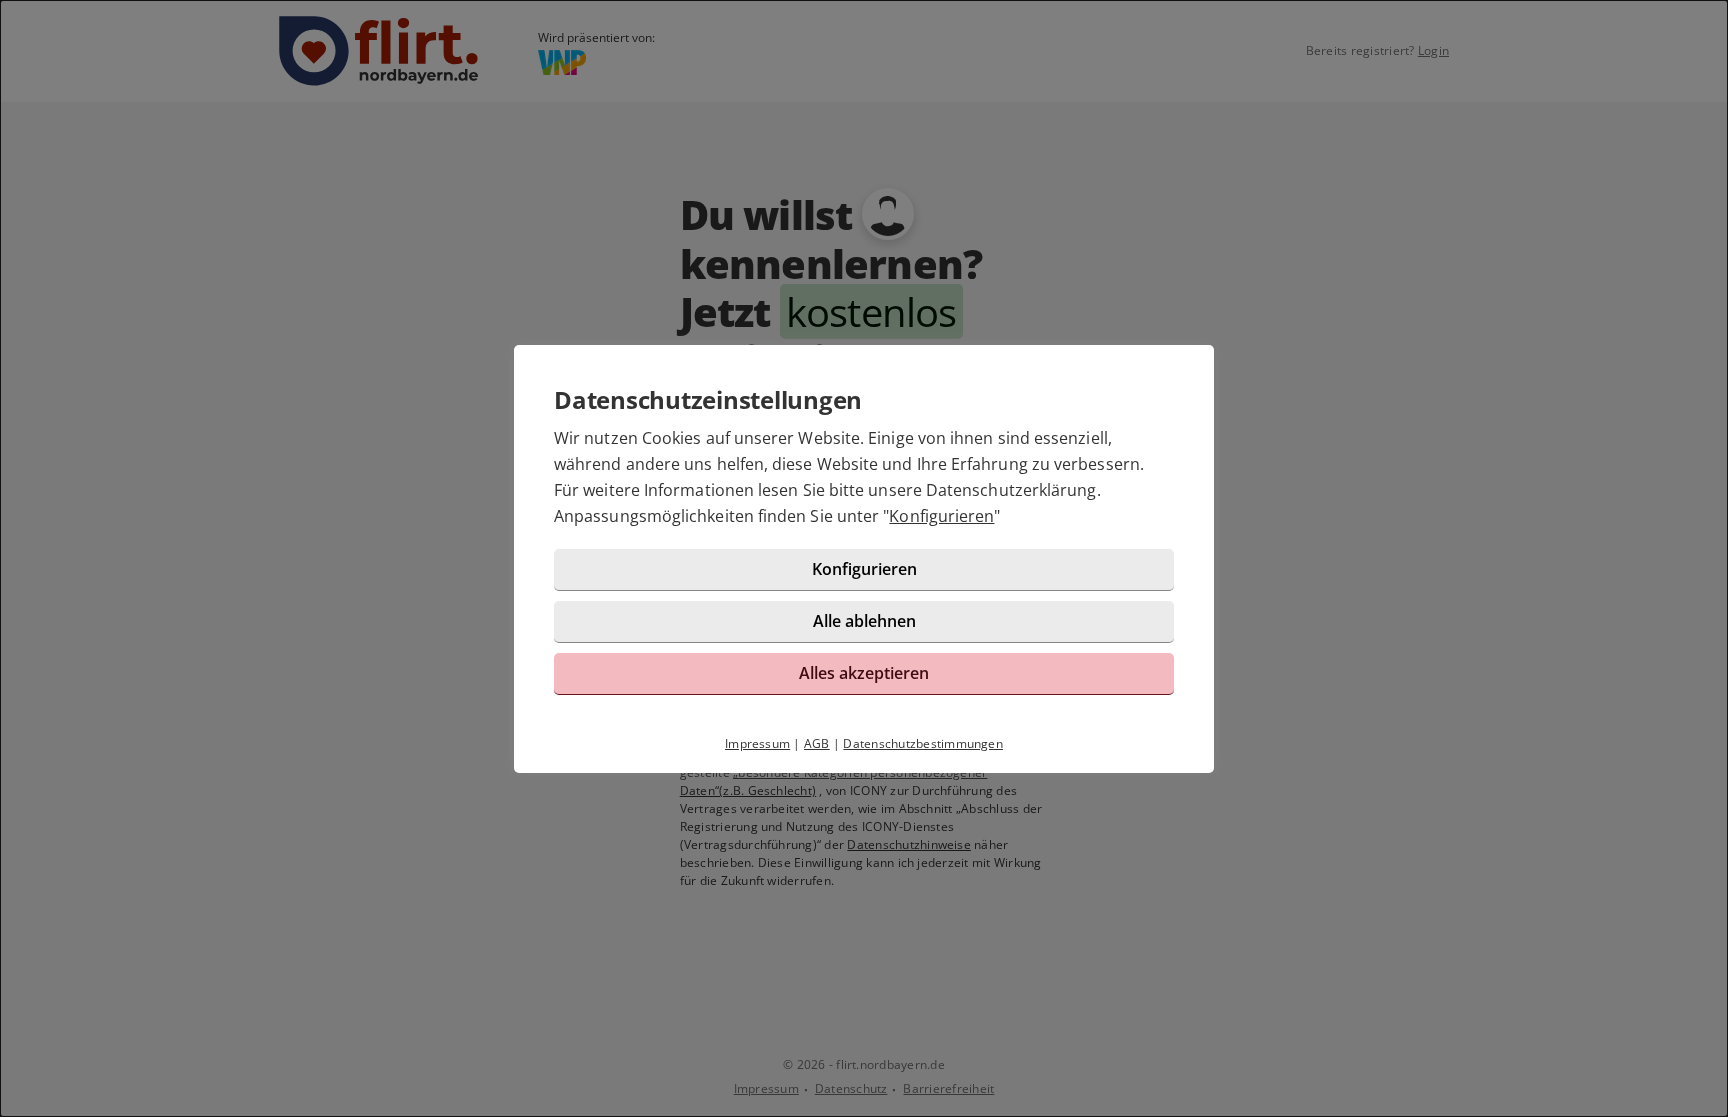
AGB (817, 743)
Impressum (757, 743)
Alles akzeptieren (864, 673)
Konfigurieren (941, 516)
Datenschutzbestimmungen (923, 743)
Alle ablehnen (864, 621)
